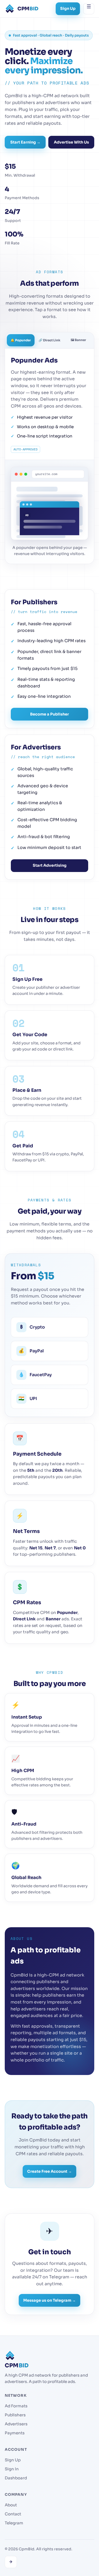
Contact (13, 2514)
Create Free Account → (49, 2171)
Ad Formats (16, 2406)
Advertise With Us (71, 142)
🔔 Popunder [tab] (21, 340)
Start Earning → (25, 142)
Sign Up (68, 8)
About (11, 2505)
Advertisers (16, 2424)
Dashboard (16, 2478)
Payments (15, 2433)
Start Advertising (50, 865)
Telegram (14, 2523)
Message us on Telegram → (49, 2300)
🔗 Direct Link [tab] (49, 340)
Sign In (12, 2469)
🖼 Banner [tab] (78, 340)
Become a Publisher (49, 714)
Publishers (15, 2415)
